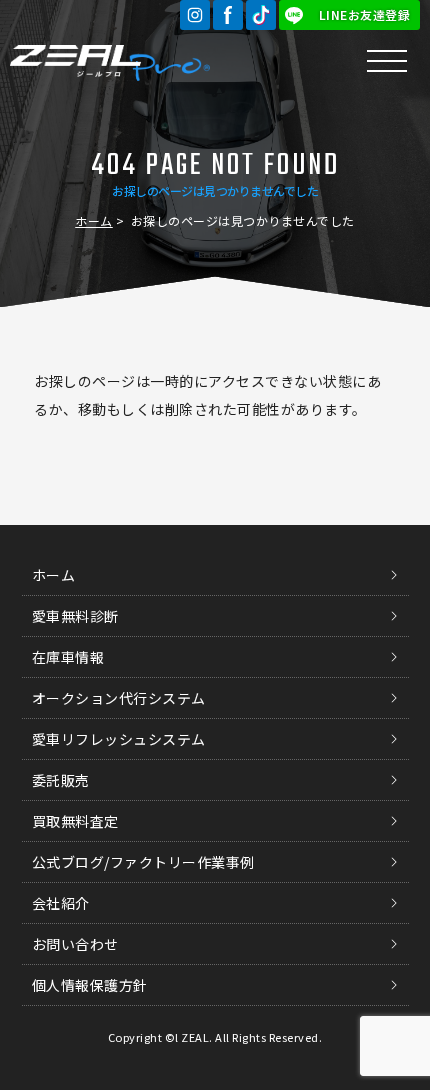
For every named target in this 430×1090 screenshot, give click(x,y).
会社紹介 (61, 903)
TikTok (261, 15)
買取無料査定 (75, 821)
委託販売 (61, 780)
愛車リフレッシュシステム (119, 739)
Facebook (228, 15)
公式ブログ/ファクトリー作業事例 (143, 862)
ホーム (94, 220)
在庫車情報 (68, 657)
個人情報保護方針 (90, 985)
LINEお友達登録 (365, 14)
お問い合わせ (75, 944)
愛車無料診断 (75, 616)
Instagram (195, 15)
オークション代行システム (119, 698)
